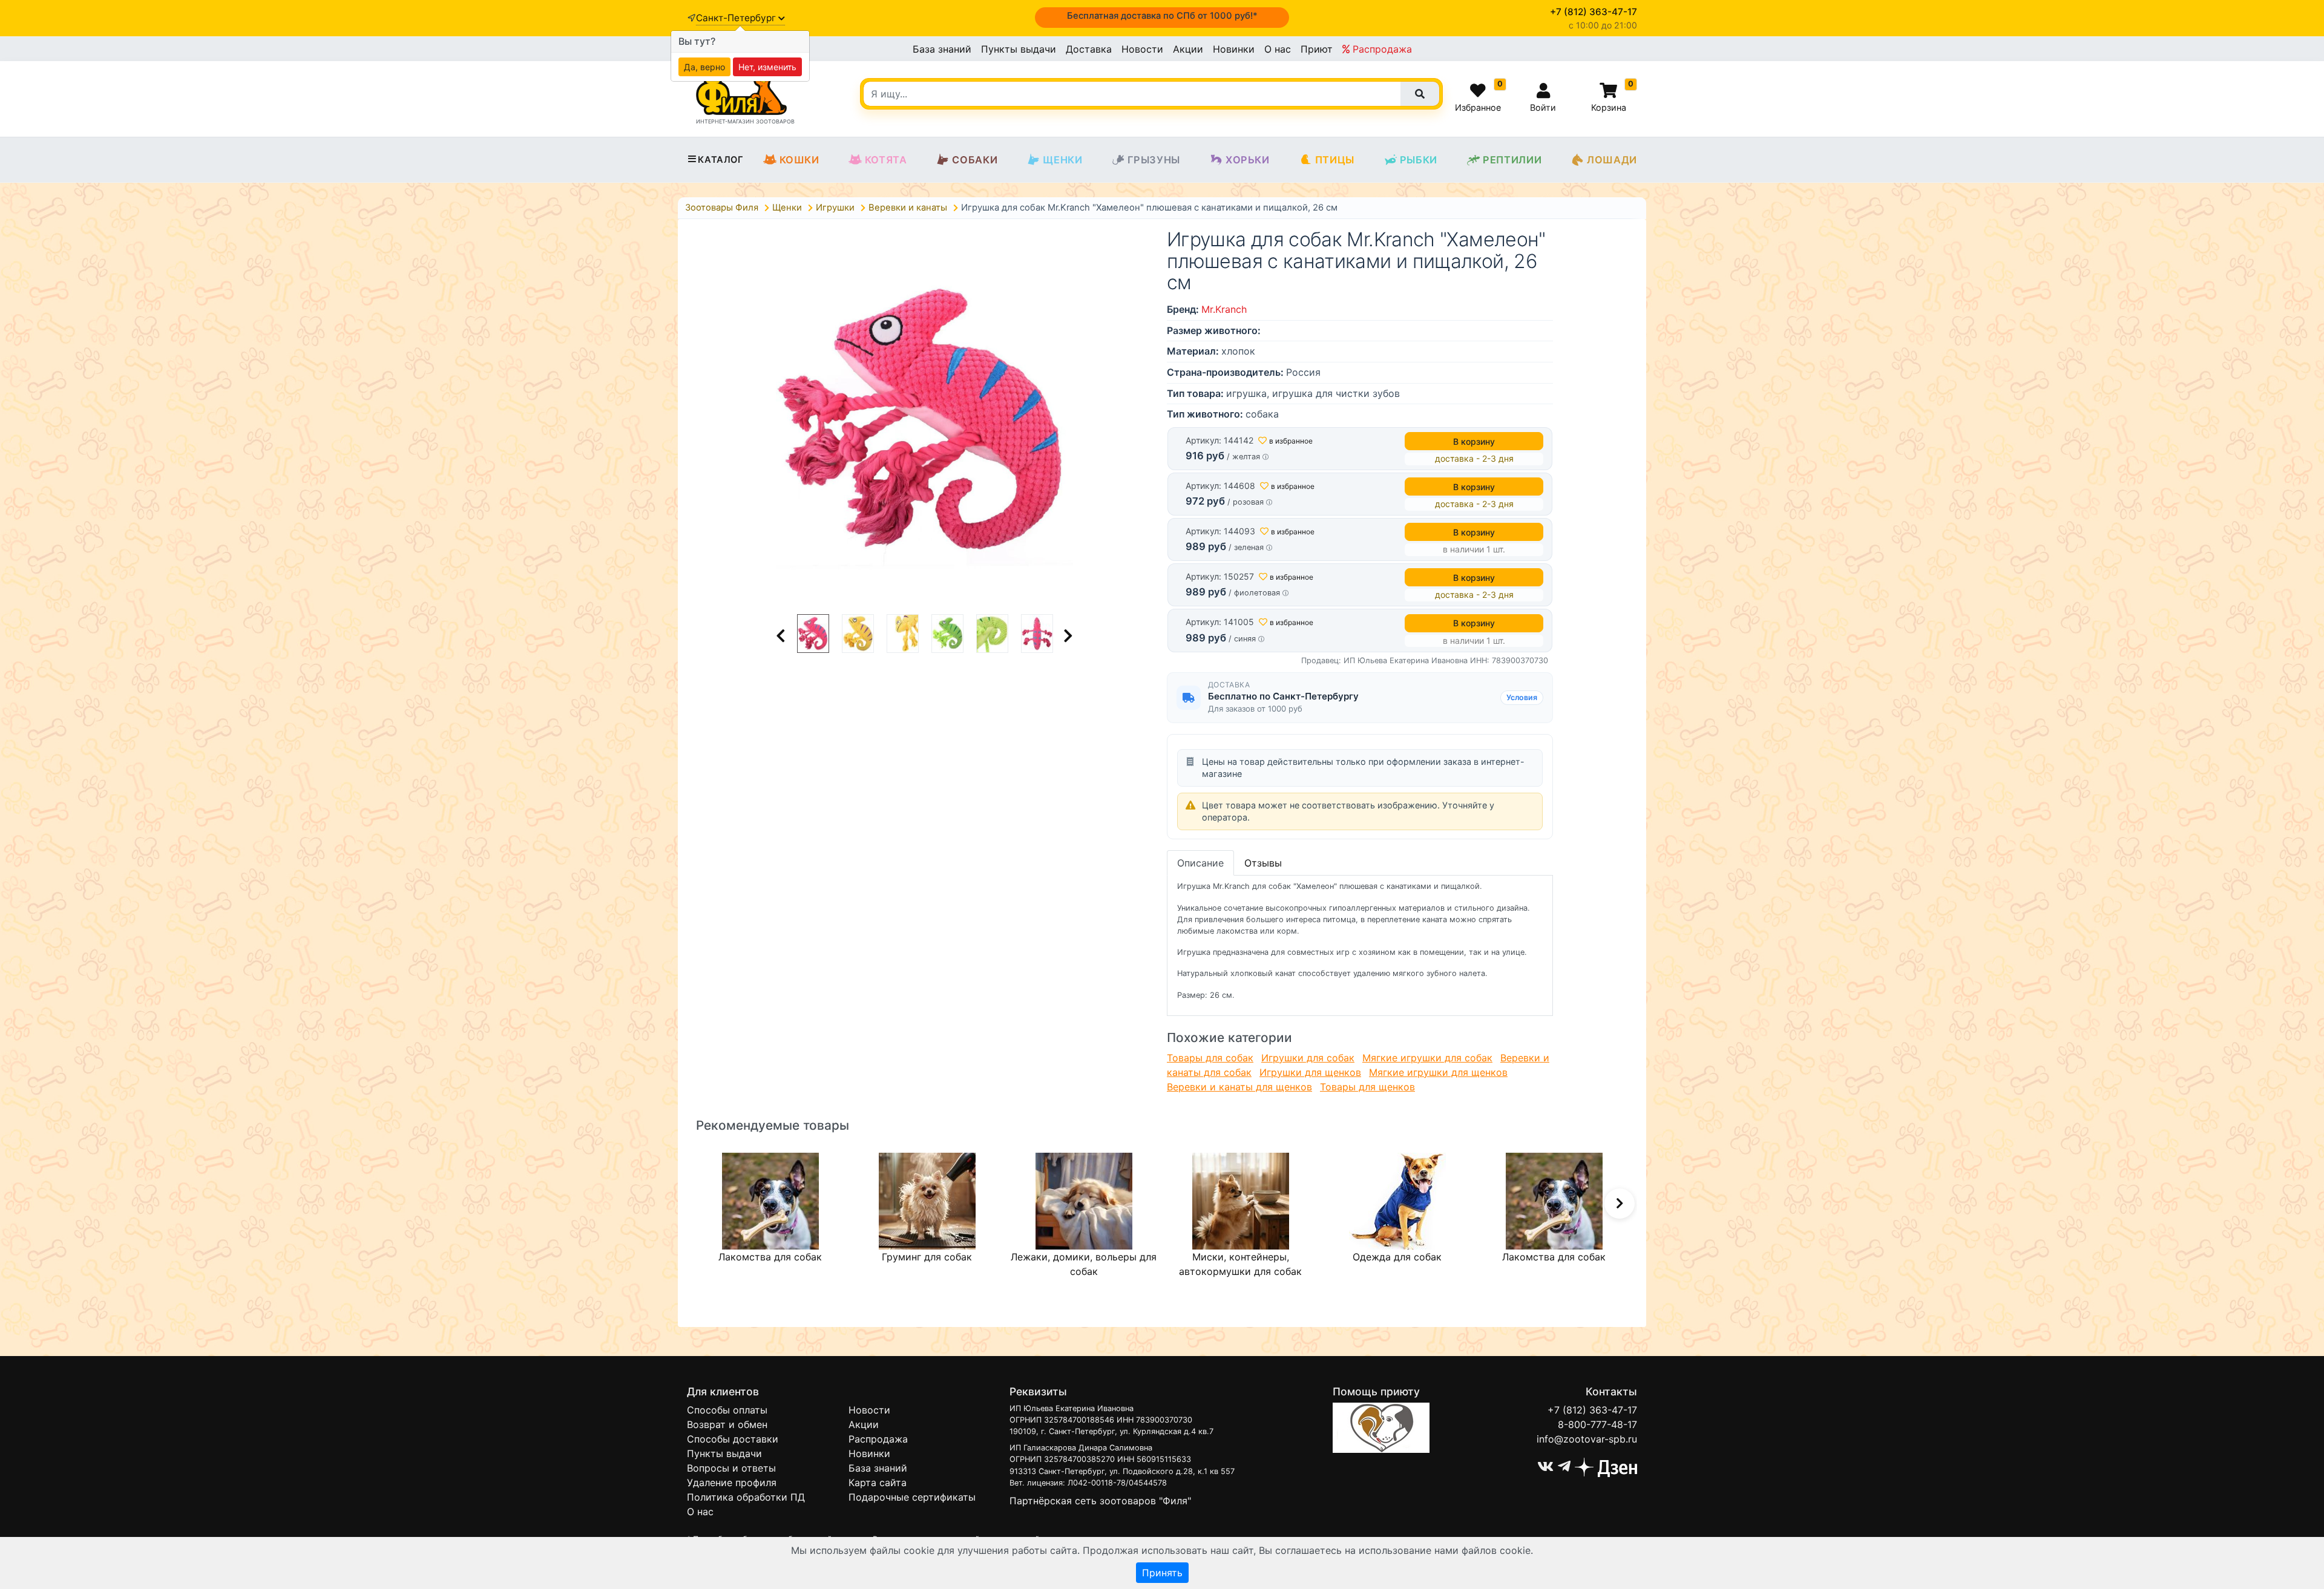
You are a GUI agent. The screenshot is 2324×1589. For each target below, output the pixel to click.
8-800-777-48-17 (1597, 1424)
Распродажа (1381, 49)
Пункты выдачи (1019, 49)
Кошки (799, 160)
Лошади (1612, 160)
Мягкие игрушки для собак (1427, 1058)
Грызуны (1154, 160)
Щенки (1062, 160)
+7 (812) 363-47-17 (1592, 1410)
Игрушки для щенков (1310, 1072)
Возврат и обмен (727, 1424)
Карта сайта (878, 1483)
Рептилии (1512, 160)
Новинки (1234, 49)
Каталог (721, 160)
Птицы (1335, 160)
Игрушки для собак (1308, 1058)
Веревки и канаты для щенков (1239, 1087)
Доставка (1089, 49)
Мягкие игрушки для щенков (1438, 1072)
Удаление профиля (732, 1483)
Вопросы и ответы (731, 1468)
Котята (886, 160)
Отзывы (1263, 863)
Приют (1317, 49)
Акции (1188, 49)
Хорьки (1248, 160)
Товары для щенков (1367, 1087)
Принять (1162, 1573)
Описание (1200, 863)
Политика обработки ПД (746, 1497)
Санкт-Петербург (737, 18)
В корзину (1474, 441)
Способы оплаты (727, 1410)
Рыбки (1419, 160)
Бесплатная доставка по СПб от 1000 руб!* (1162, 16)
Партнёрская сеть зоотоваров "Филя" (1100, 1501)
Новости (1142, 49)
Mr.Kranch (1224, 309)
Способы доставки (733, 1439)
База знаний (942, 49)
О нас (1278, 49)
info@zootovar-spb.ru (1587, 1439)
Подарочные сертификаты (912, 1497)
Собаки (975, 160)
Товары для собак (1210, 1058)
